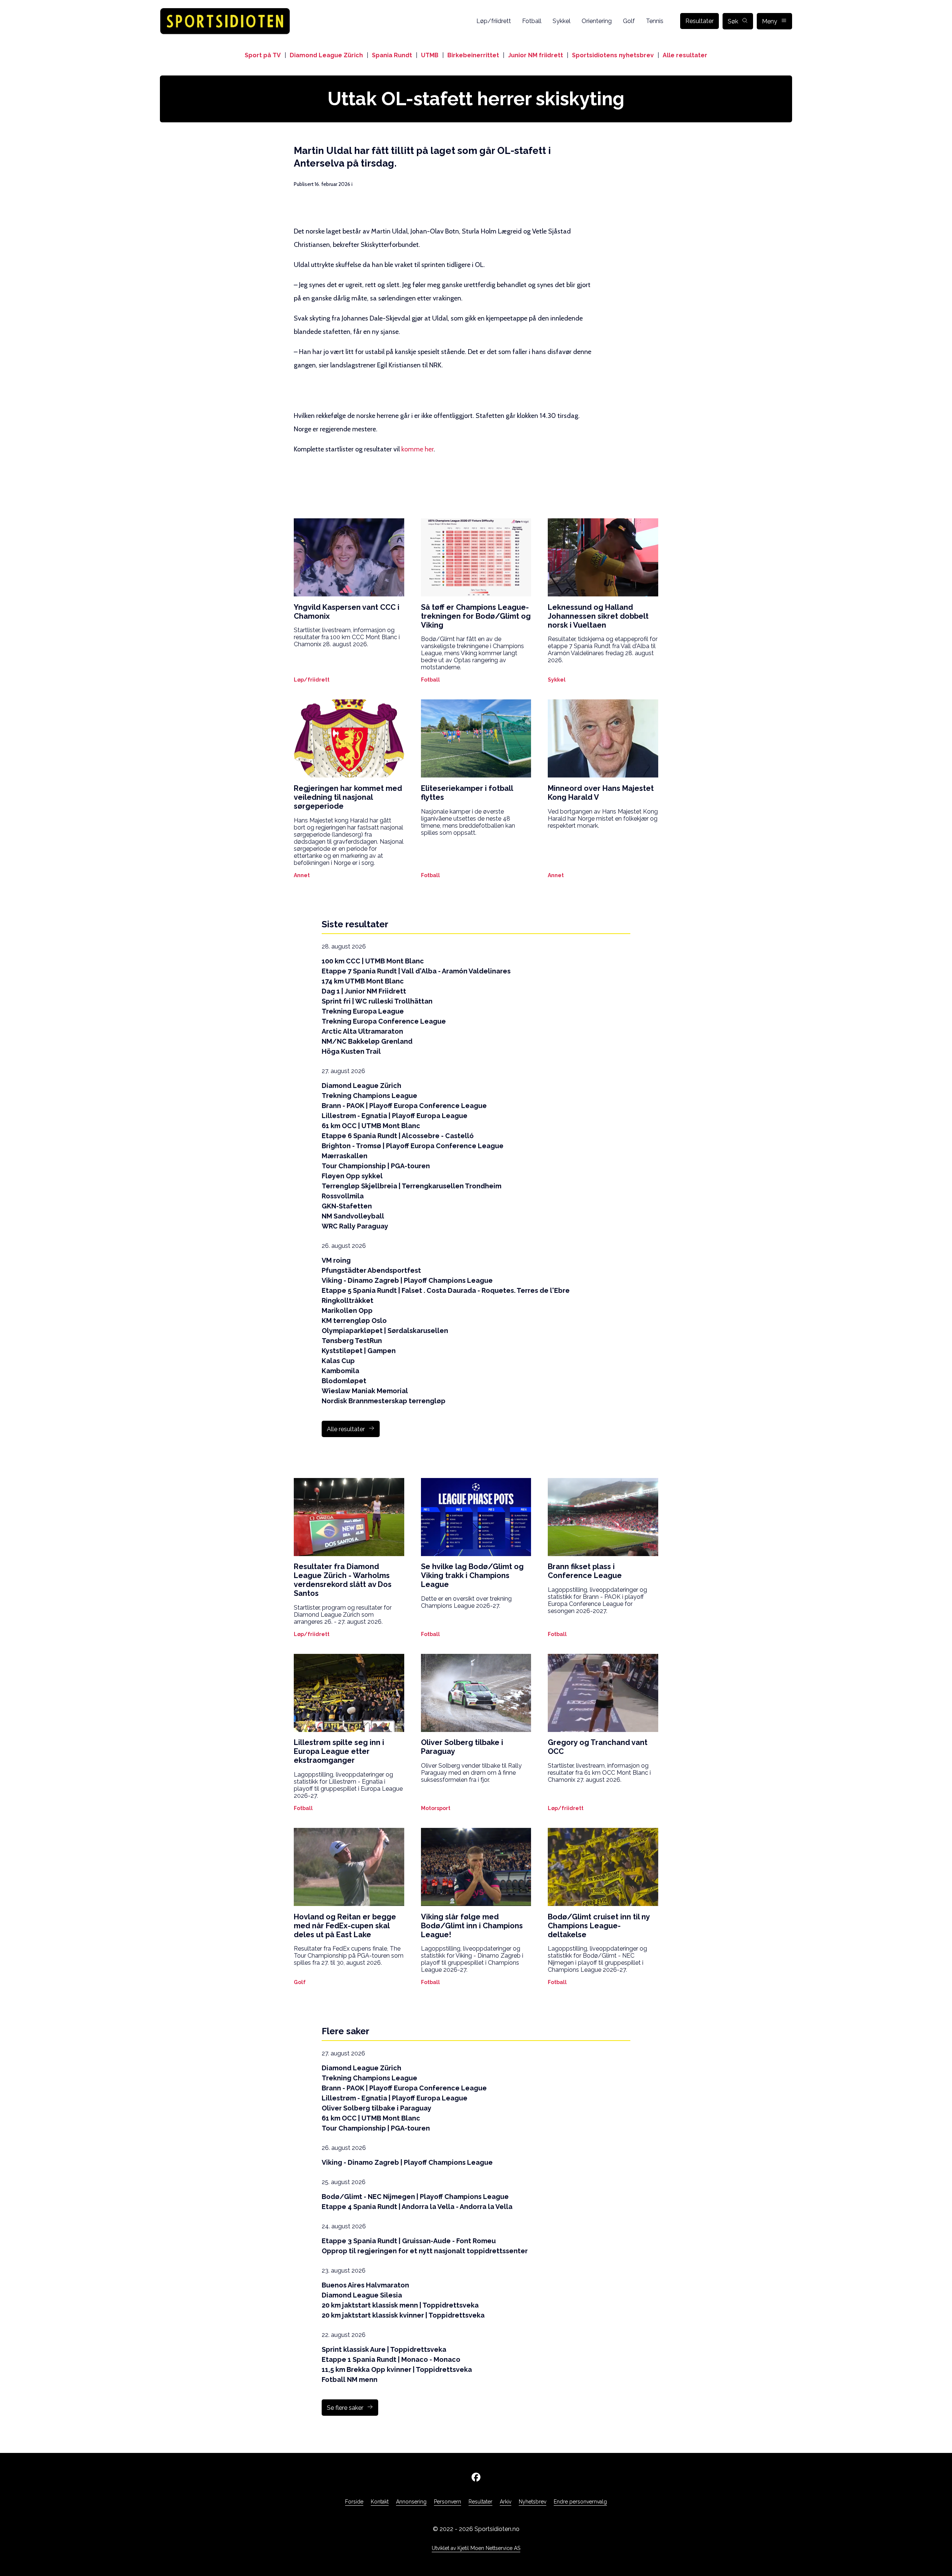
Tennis (655, 21)
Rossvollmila (343, 1196)
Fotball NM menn (350, 2379)
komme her (417, 449)
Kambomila (340, 1371)
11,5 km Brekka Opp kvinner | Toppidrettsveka (397, 2369)
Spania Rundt (392, 55)
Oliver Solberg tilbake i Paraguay (377, 2108)
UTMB (430, 55)
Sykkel (562, 21)
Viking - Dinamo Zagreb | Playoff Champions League (407, 1280)
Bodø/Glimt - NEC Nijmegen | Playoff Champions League (415, 2197)
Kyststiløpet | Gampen (359, 1351)
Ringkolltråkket (348, 1300)
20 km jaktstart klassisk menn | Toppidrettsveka (400, 2305)
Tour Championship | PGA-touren (376, 1166)
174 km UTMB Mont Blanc (363, 981)
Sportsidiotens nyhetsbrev (613, 55)
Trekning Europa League (363, 1011)
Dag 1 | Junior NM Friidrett (364, 991)
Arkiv (506, 2502)
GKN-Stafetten (347, 1206)
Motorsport (436, 1808)
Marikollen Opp (347, 1310)
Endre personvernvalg (580, 2502)
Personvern (448, 2502)
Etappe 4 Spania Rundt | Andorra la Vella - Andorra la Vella (417, 2207)
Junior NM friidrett (535, 55)
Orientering (597, 21)
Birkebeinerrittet (473, 55)
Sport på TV (263, 55)
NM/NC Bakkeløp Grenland (367, 1041)
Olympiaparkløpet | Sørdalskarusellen (385, 1331)
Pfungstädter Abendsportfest (371, 1270)
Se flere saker (345, 2408)
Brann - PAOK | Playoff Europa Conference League (404, 1106)
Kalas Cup (338, 1361)
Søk (733, 21)
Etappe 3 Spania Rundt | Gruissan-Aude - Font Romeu (409, 2241)
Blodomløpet (344, 1381)
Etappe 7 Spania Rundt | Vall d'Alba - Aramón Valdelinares (416, 971)
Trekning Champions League (369, 1096)
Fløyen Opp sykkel (352, 1176)
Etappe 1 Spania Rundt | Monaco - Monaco (391, 2359)
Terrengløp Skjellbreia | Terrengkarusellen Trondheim (411, 1186)
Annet (302, 875)
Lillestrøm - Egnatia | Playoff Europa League (395, 1116)
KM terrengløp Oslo (354, 1321)
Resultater (699, 21)
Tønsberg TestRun (352, 1341)
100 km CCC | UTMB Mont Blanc (373, 961)
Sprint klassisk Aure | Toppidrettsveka (384, 2349)
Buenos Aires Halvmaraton (365, 2285)
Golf (629, 21)
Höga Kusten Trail (351, 1051)
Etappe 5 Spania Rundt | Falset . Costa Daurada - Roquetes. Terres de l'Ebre (446, 1290)
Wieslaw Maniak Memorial (365, 1391)
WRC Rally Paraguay (355, 1226)
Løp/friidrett (494, 21)
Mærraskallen (345, 1156)
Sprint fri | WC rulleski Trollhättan (377, 1001)
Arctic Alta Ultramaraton (362, 1031)
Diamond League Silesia (362, 2295)
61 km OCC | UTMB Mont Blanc (371, 1126)
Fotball (532, 21)
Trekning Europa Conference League (384, 1021)
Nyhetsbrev (533, 2502)
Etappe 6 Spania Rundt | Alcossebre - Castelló (398, 1136)
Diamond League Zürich (326, 55)
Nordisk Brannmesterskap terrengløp (384, 1401)
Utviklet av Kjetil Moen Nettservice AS (476, 2548)
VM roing (336, 1260)
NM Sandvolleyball (353, 1216)
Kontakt (380, 2502)
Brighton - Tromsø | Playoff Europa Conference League (413, 1146)
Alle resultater (685, 55)
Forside (354, 2502)
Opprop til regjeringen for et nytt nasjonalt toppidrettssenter (425, 2251)
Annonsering (411, 2502)
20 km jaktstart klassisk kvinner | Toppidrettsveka (403, 2315)
